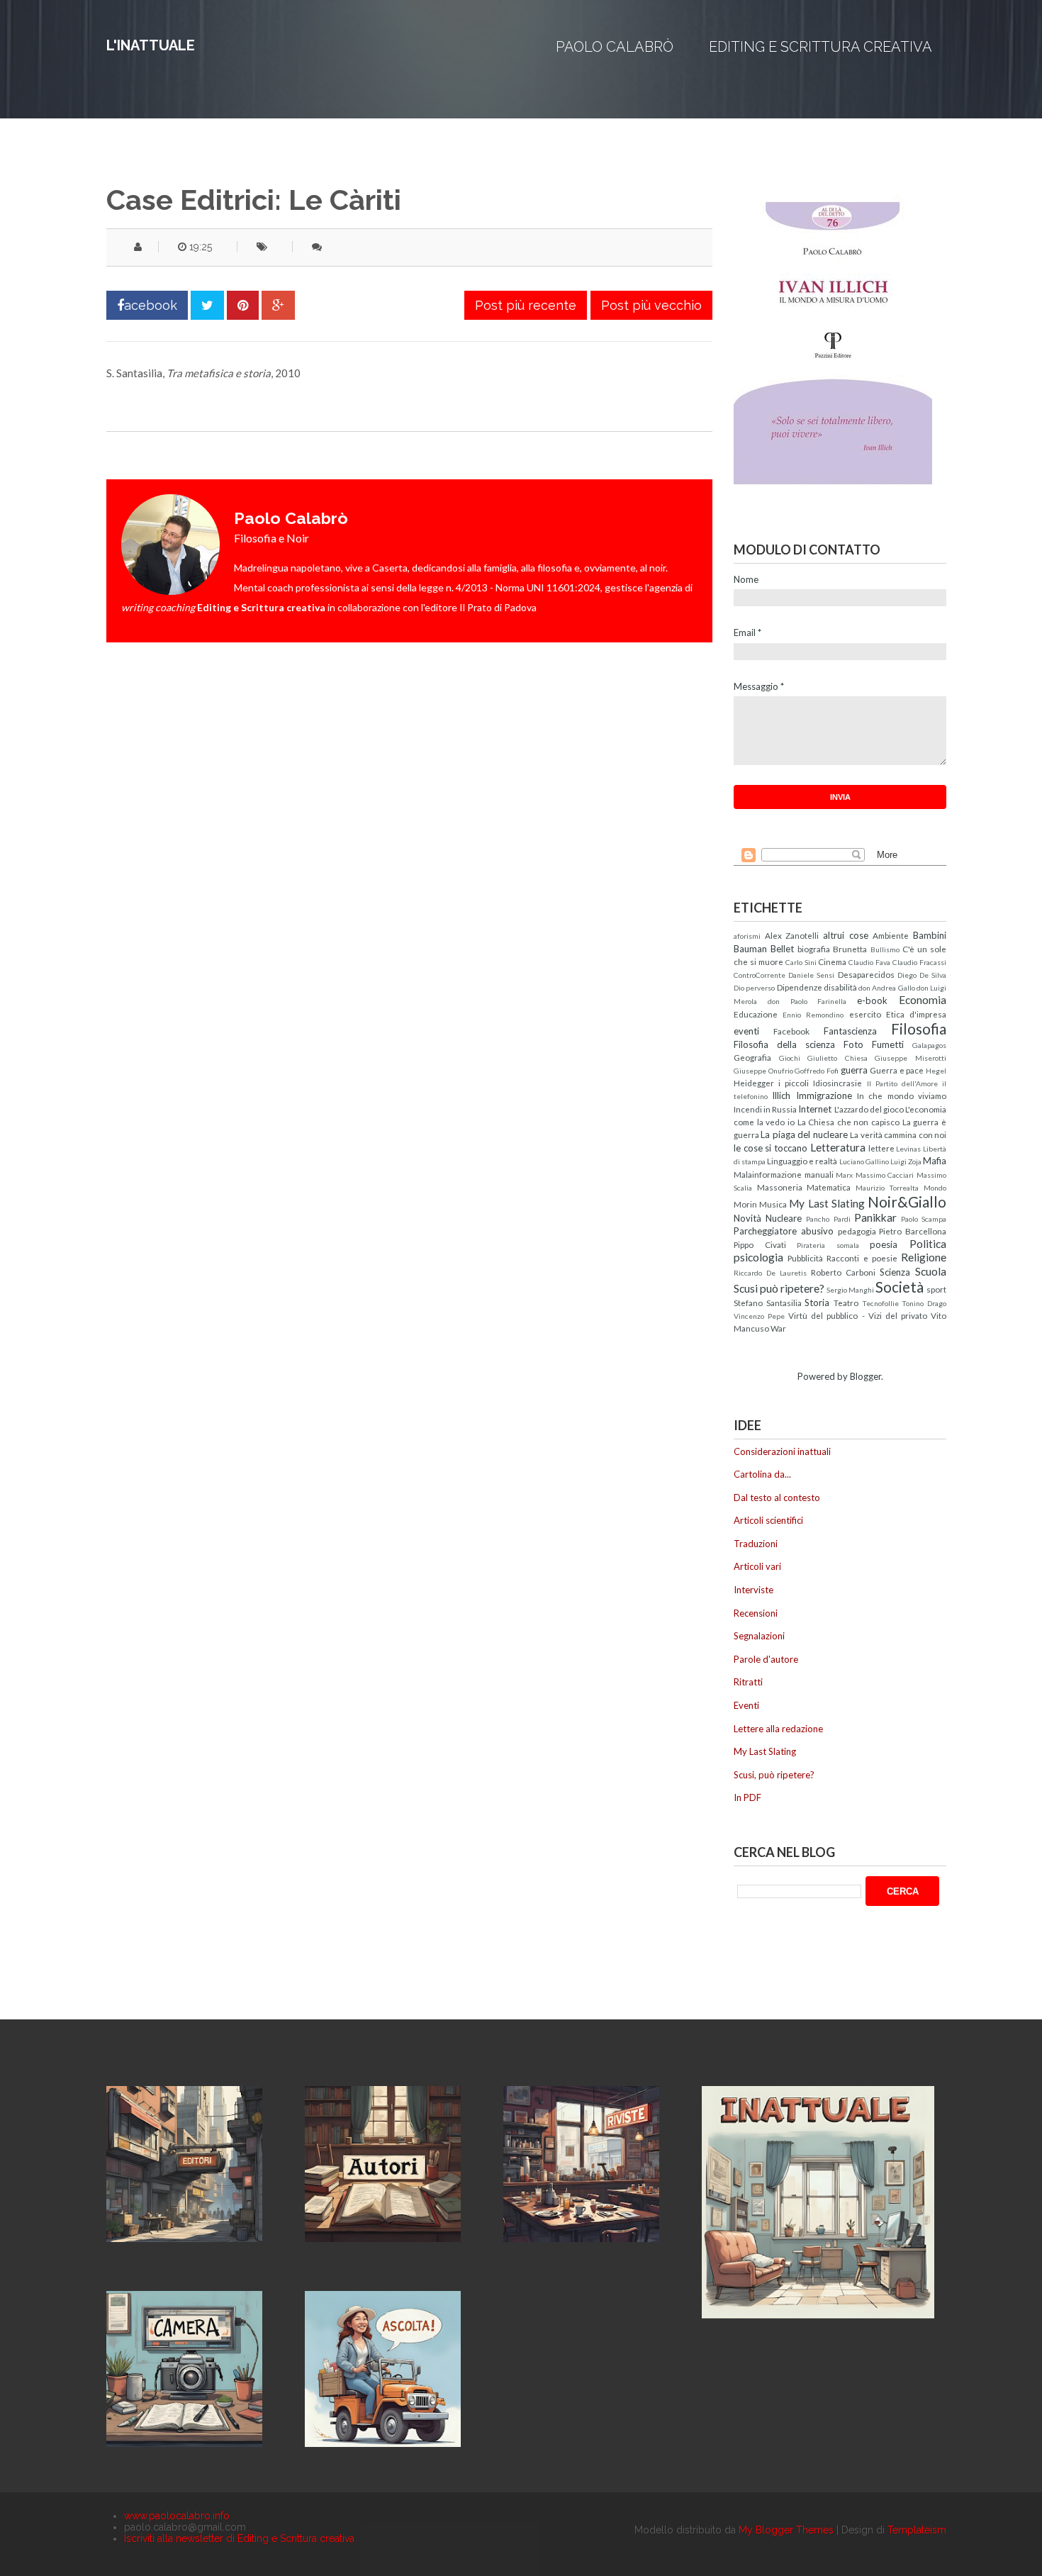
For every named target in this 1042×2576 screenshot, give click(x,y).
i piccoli (794, 1083)
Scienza (895, 1272)
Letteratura (838, 1147)
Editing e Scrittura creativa (820, 47)
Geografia (752, 1057)
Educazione (756, 1014)
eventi (746, 1031)
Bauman (750, 949)
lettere (881, 1148)
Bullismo (885, 949)
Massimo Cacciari (885, 1175)
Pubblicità (805, 1258)
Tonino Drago (924, 1303)
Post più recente (526, 305)
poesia (884, 1244)
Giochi (790, 1058)
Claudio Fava (869, 962)
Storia (817, 1303)
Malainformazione (768, 1174)
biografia (814, 949)
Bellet (782, 949)
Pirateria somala (828, 1245)
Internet (815, 1109)
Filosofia (919, 1028)
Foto (853, 1044)
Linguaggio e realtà (802, 1161)
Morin (745, 1204)
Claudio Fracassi (919, 962)
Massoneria (780, 1187)
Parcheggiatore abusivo (784, 1231)
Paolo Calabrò (615, 47)
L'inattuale (151, 45)
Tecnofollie (880, 1303)
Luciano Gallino (864, 1161)
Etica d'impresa (916, 1014)
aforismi (747, 936)
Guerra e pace (897, 1070)
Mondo (935, 1188)
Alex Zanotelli (792, 935)
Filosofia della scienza (784, 1044)
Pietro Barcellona (913, 1231)
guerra (854, 1070)
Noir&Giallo (907, 1201)
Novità (747, 1218)
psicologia (758, 1257)
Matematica (829, 1187)
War (778, 1328)
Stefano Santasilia (768, 1303)
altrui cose (846, 935)
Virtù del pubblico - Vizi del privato (858, 1315)
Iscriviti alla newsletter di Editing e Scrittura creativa (239, 2538)
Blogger (865, 1376)
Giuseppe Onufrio (763, 1071)
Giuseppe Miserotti (911, 1058)
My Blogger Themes (786, 2530)
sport (936, 1289)
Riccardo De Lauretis (770, 1273)
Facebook (791, 1031)
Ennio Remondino (813, 1015)
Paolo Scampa (924, 1219)
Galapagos (929, 1045)
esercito (865, 1014)
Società (900, 1287)
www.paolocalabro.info (177, 2516)
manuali (819, 1174)
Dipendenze (800, 987)
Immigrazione (824, 1095)
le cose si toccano (771, 1148)
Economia (923, 1000)
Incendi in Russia (765, 1109)
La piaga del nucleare (804, 1134)
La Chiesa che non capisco (849, 1122)
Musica (773, 1204)
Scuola (931, 1271)
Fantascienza (850, 1031)
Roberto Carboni (843, 1272)
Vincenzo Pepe (759, 1316)
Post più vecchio (651, 305)
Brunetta (850, 949)
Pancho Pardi (828, 1219)
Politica (928, 1244)
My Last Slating (827, 1203)
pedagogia (857, 1231)
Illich (781, 1095)
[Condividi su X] (207, 305)
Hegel (936, 1071)
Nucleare (784, 1218)
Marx (844, 1175)
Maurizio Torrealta (887, 1188)
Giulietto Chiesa (837, 1058)
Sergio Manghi (850, 1290)
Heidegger (754, 1083)
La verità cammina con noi (898, 1134)
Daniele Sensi (811, 975)
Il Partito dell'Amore (902, 1083)
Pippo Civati (760, 1244)
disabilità (840, 987)
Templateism (917, 2530)
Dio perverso (754, 988)
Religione (924, 1257)
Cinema (832, 961)
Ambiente (891, 935)
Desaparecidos (866, 974)
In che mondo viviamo (902, 1095)
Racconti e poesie (862, 1258)
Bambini (930, 935)
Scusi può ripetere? (779, 1288)
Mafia (935, 1161)
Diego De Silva (922, 975)
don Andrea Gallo (887, 988)
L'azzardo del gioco (869, 1109)
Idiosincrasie (837, 1083)
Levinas (908, 1149)
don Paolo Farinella (807, 1001)
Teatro (846, 1303)
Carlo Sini (801, 962)
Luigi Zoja (906, 1161)
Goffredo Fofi (817, 1071)
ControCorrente (760, 975)
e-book (872, 1000)
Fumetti (888, 1044)
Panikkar (875, 1217)
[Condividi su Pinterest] (243, 305)
